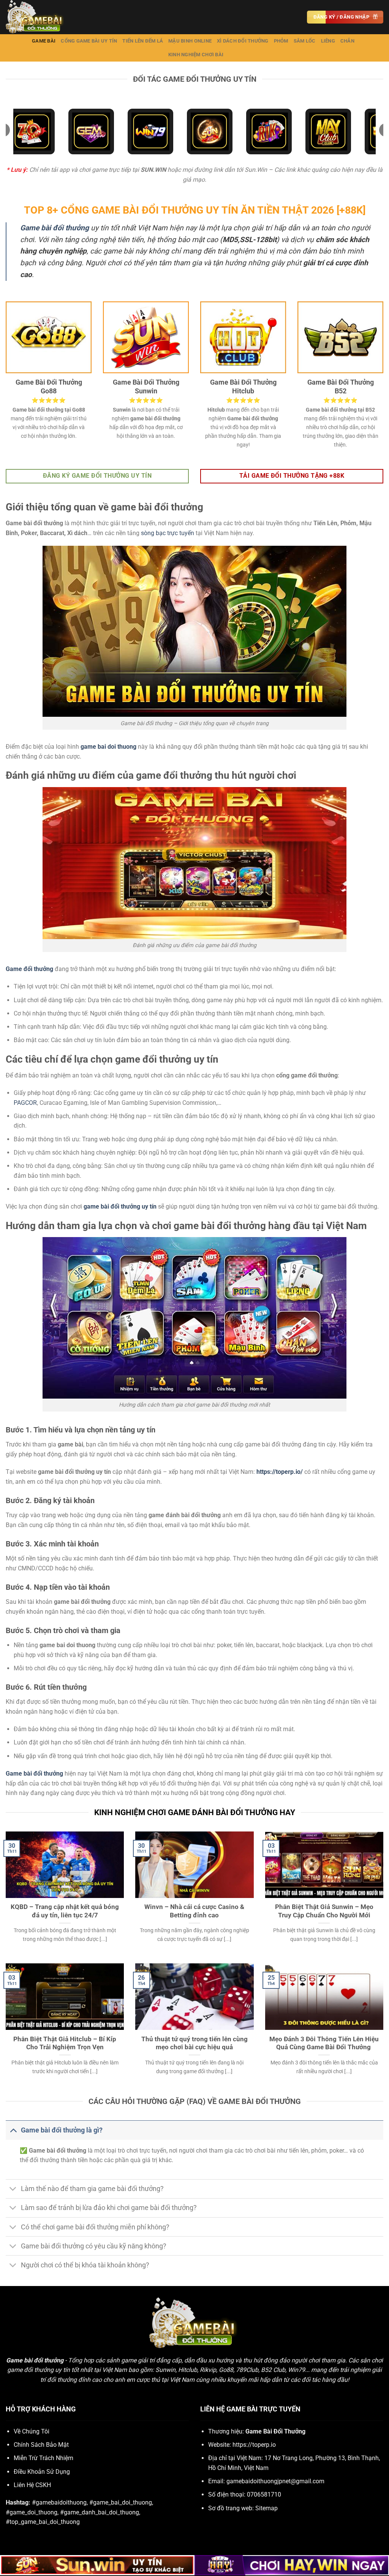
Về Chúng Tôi (32, 2431)
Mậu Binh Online (190, 41)
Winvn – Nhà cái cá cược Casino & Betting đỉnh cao (194, 1911)
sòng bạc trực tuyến (168, 533)
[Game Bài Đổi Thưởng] (44, 17)
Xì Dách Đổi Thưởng (243, 41)
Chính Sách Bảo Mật (41, 2445)
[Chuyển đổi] (13, 2130)
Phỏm (281, 41)
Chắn (347, 41)
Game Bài (44, 41)
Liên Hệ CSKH (32, 2485)
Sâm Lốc (305, 41)
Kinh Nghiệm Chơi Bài (196, 55)
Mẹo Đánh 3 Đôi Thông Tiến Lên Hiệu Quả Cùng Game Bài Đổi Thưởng (324, 2043)
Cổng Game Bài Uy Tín (89, 41)
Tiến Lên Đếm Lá (143, 41)
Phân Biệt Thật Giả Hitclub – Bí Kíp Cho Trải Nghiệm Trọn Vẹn (65, 2043)
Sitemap (266, 2508)
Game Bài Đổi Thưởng (275, 2431)
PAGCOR (25, 1103)
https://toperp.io (254, 2445)
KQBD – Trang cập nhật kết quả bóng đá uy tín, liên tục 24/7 (65, 1911)
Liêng (328, 41)
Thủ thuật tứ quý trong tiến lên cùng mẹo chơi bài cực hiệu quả (194, 2043)
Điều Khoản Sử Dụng (42, 2472)
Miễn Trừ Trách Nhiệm (43, 2458)
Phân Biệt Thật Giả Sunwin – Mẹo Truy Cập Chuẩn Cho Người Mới (324, 1911)
